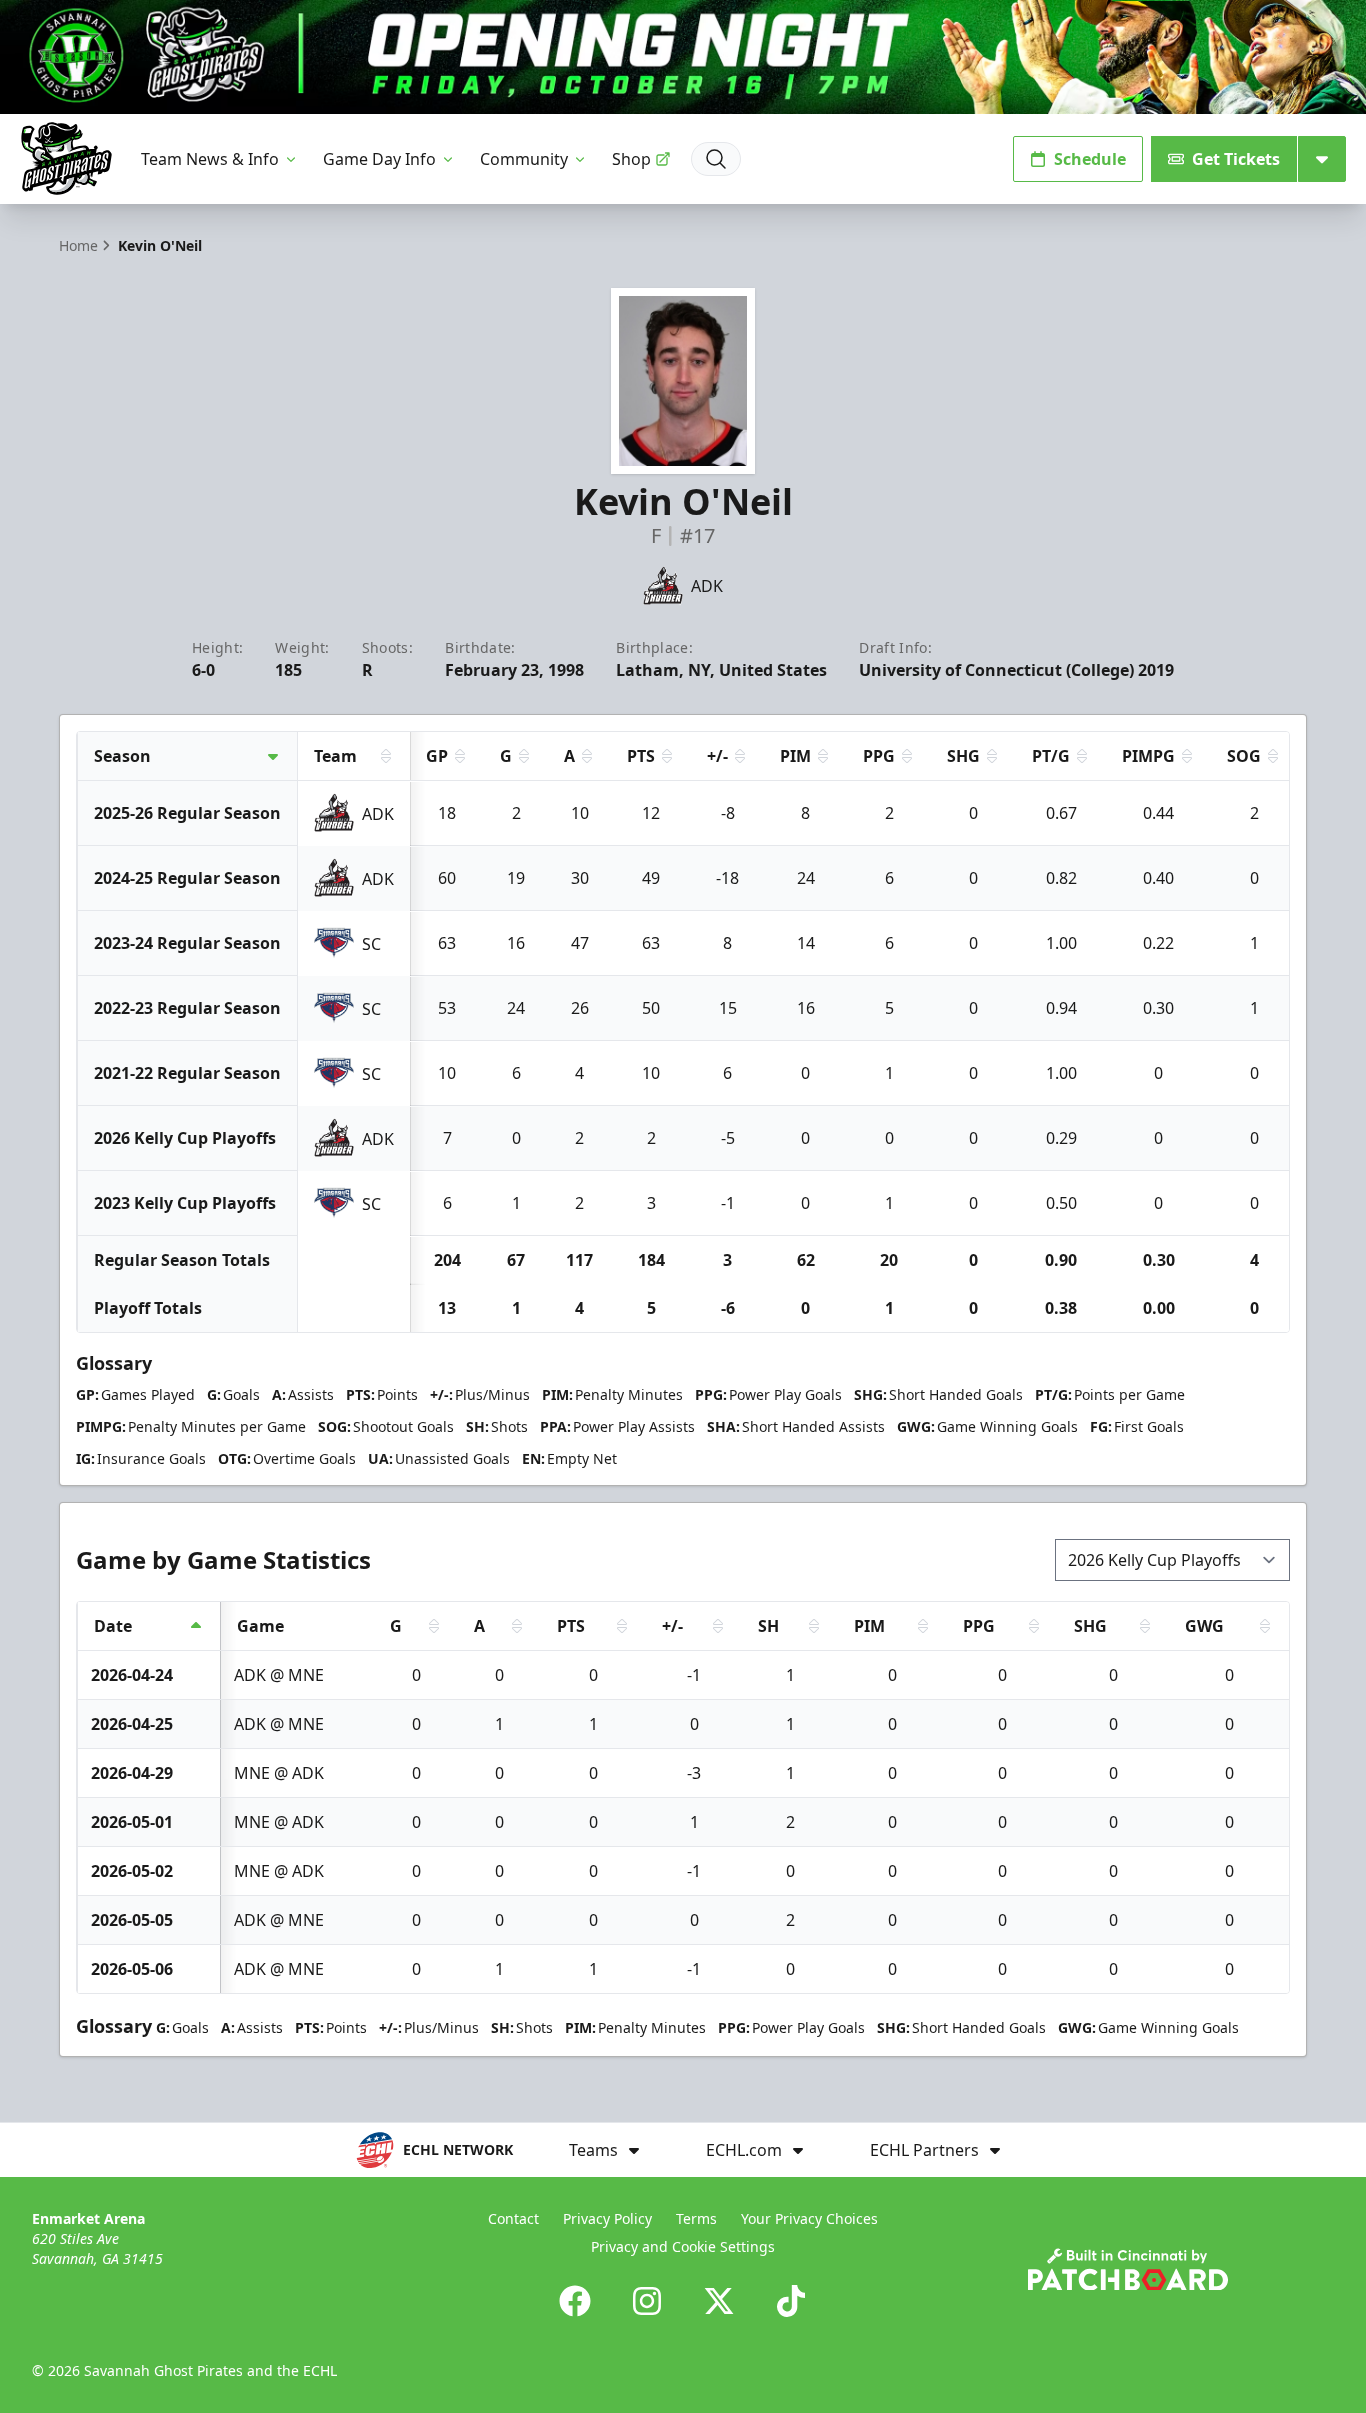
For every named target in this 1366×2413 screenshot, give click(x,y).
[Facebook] (575, 2301)
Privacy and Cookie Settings (683, 2246)
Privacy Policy (607, 2218)
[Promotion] (683, 57)
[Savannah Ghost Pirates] (66, 158)
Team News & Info (210, 159)
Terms (696, 2218)
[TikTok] (791, 2301)
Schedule (1090, 159)
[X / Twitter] (719, 2301)
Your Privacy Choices (809, 2218)
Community (524, 159)
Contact (513, 2218)
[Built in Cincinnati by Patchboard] (1128, 2269)
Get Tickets (1236, 159)
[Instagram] (647, 2301)
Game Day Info (379, 159)
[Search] (716, 159)
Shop (631, 159)
